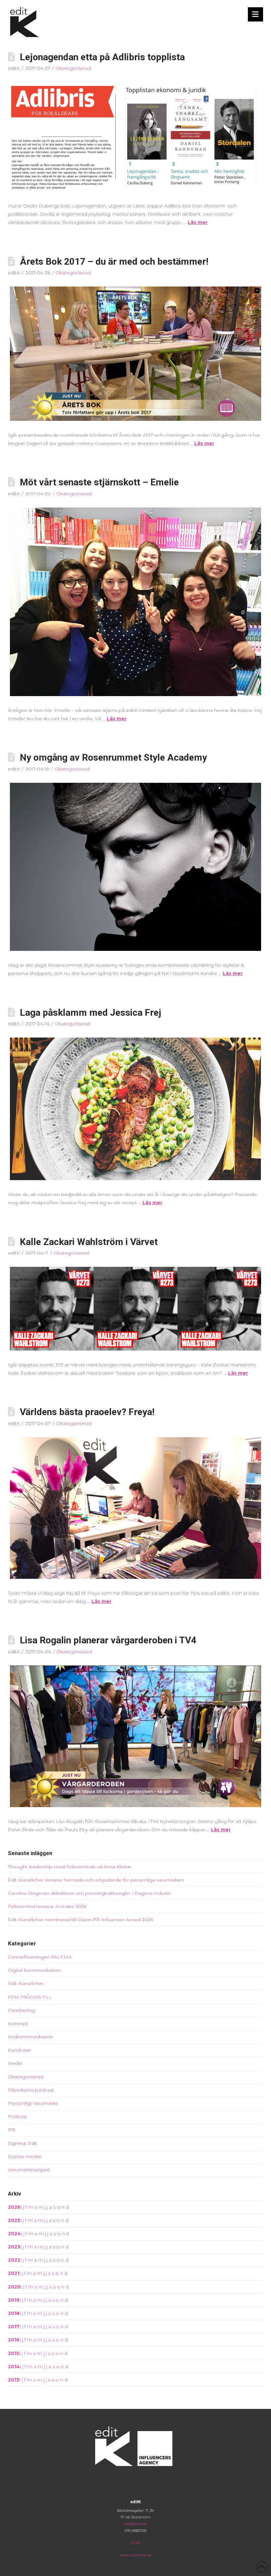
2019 (14, 2300)
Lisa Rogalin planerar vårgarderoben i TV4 (108, 1640)
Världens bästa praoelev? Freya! (87, 1412)
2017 (14, 2327)
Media (15, 2063)
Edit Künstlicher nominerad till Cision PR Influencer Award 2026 (80, 1920)
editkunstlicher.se (136, 2555)
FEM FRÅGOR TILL (30, 1997)
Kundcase (19, 2050)
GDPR (135, 2543)
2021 (14, 2273)
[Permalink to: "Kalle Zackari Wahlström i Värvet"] (135, 1309)
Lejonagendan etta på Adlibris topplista (102, 57)
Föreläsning (21, 2010)
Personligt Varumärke (33, 2103)
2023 (14, 2247)
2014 (14, 2367)
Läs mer (198, 222)
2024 (14, 2234)
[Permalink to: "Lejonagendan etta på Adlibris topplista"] (135, 137)
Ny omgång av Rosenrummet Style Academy (113, 757)
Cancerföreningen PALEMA (40, 1957)
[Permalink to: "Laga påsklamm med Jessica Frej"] (135, 1109)
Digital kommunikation (34, 1970)
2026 (14, 2207)
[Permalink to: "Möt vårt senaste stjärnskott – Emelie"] (135, 602)
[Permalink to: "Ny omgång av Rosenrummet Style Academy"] (135, 867)
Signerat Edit (22, 2143)
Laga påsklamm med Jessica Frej (91, 1013)
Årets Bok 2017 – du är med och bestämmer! (114, 262)
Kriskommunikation (31, 2037)
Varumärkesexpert (29, 2170)
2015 (14, 2353)
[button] (256, 14)
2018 (14, 2313)
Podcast (18, 2116)
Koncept (18, 2023)
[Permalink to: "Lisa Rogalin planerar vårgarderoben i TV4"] (135, 1736)
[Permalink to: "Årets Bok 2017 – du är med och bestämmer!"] (135, 354)
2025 (14, 2220)
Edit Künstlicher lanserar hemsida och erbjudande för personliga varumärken (96, 1880)
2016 (14, 2340)
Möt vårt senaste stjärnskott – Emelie (99, 482)
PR (12, 2130)
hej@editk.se (135, 2524)
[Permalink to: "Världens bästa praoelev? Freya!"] (135, 1508)
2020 (14, 2287)
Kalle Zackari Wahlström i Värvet (89, 1242)
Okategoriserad (73, 68)
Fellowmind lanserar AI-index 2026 (47, 1906)
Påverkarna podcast (31, 2090)
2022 (14, 2260)
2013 (14, 2380)
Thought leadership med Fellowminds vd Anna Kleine (69, 1867)
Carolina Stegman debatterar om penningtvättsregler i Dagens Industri (89, 1893)
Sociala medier (25, 2156)
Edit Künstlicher (26, 1983)
